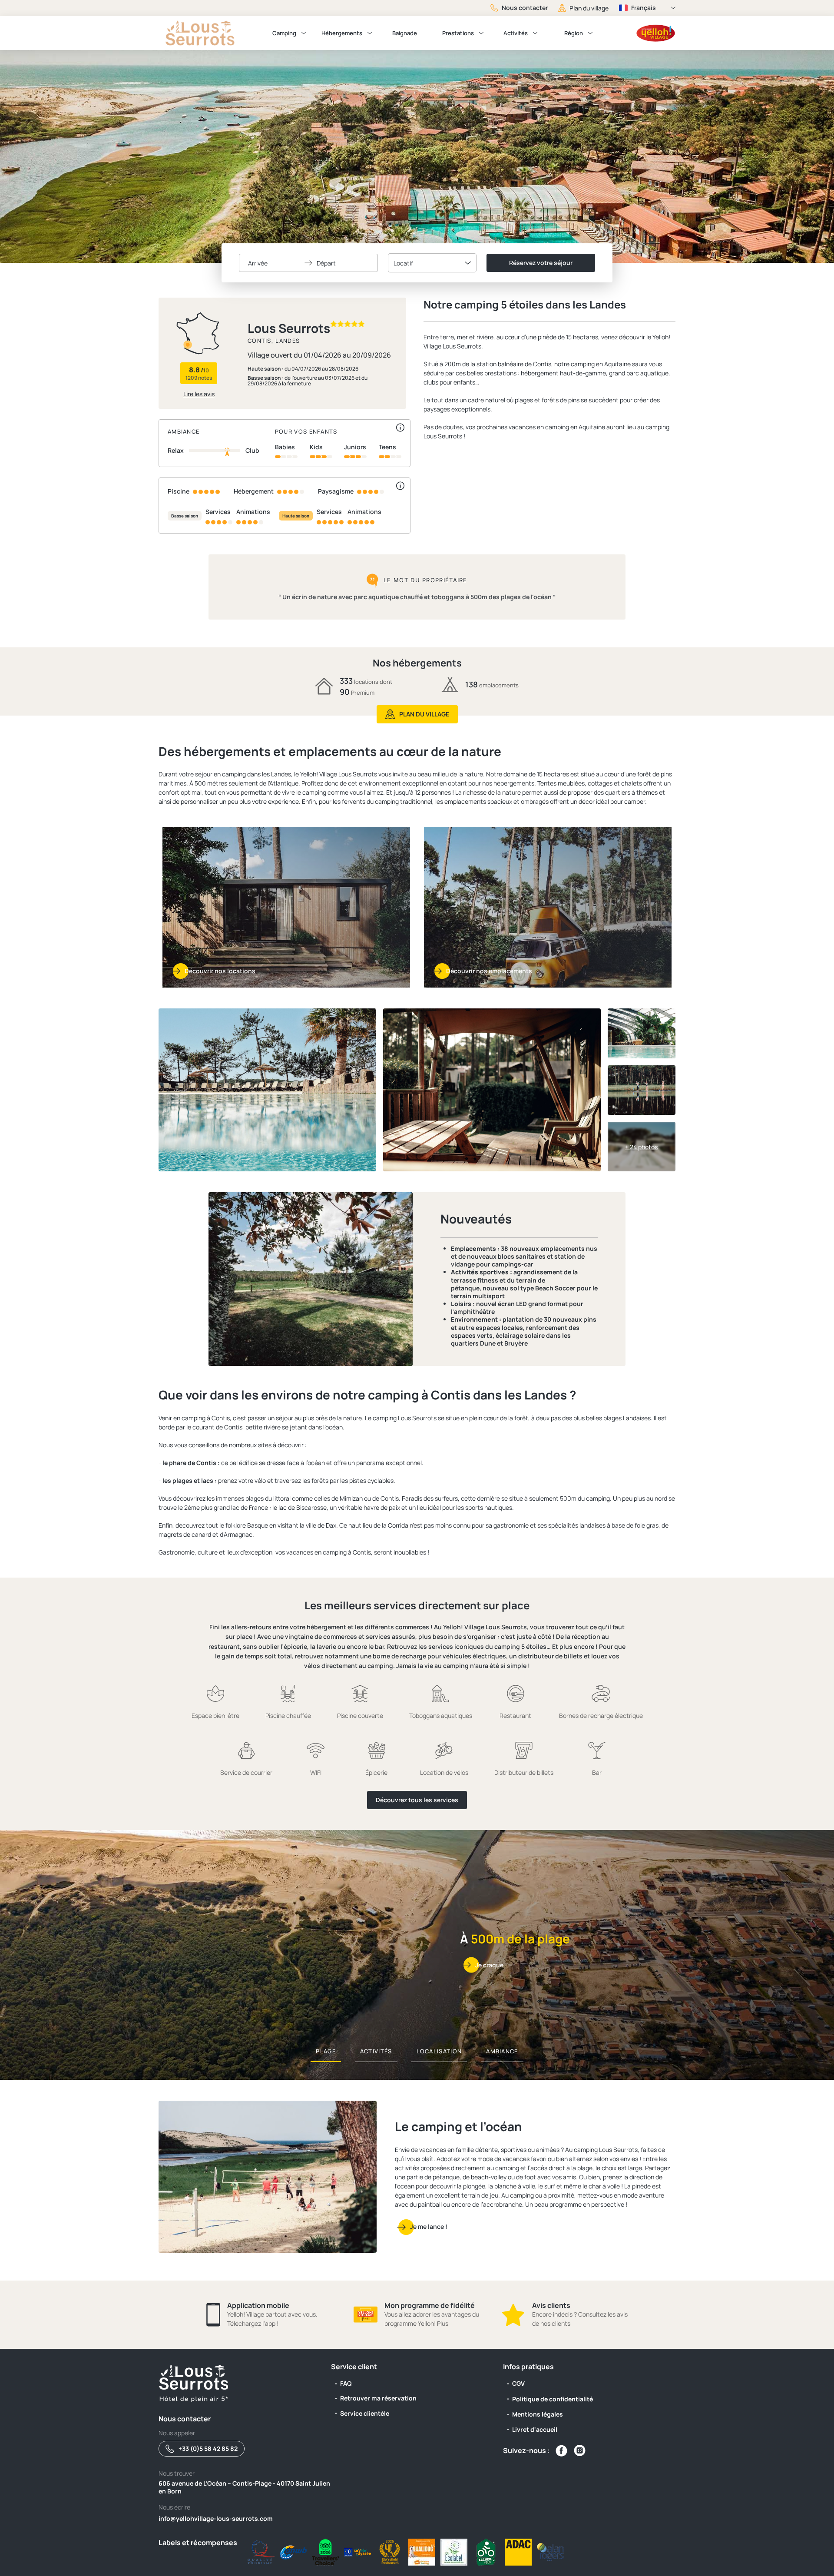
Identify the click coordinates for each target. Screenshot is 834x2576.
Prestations (458, 33)
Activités (516, 33)
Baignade (405, 33)
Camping (284, 33)
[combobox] (432, 263)
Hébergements (342, 33)
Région (574, 33)
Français (644, 8)
